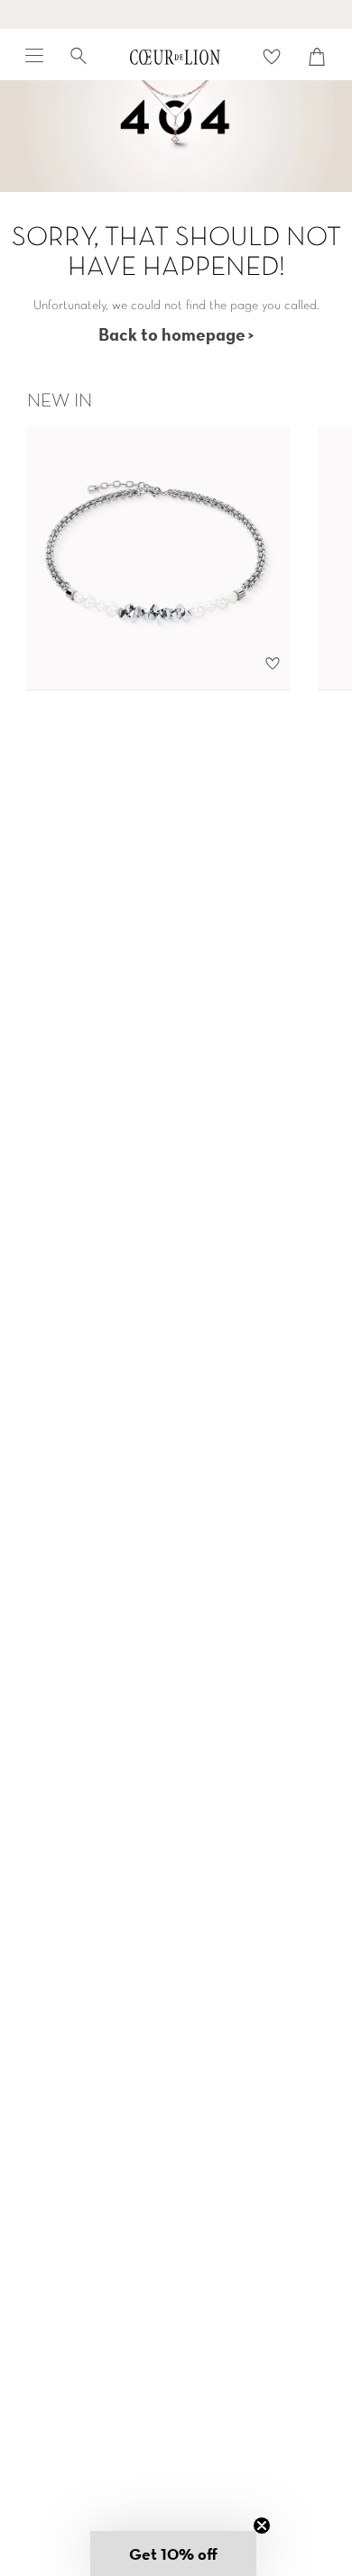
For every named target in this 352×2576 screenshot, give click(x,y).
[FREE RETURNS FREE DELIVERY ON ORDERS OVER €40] (176, 14)
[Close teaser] (262, 2526)
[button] (173, 2553)
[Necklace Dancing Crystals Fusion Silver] (159, 558)
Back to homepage (172, 334)
